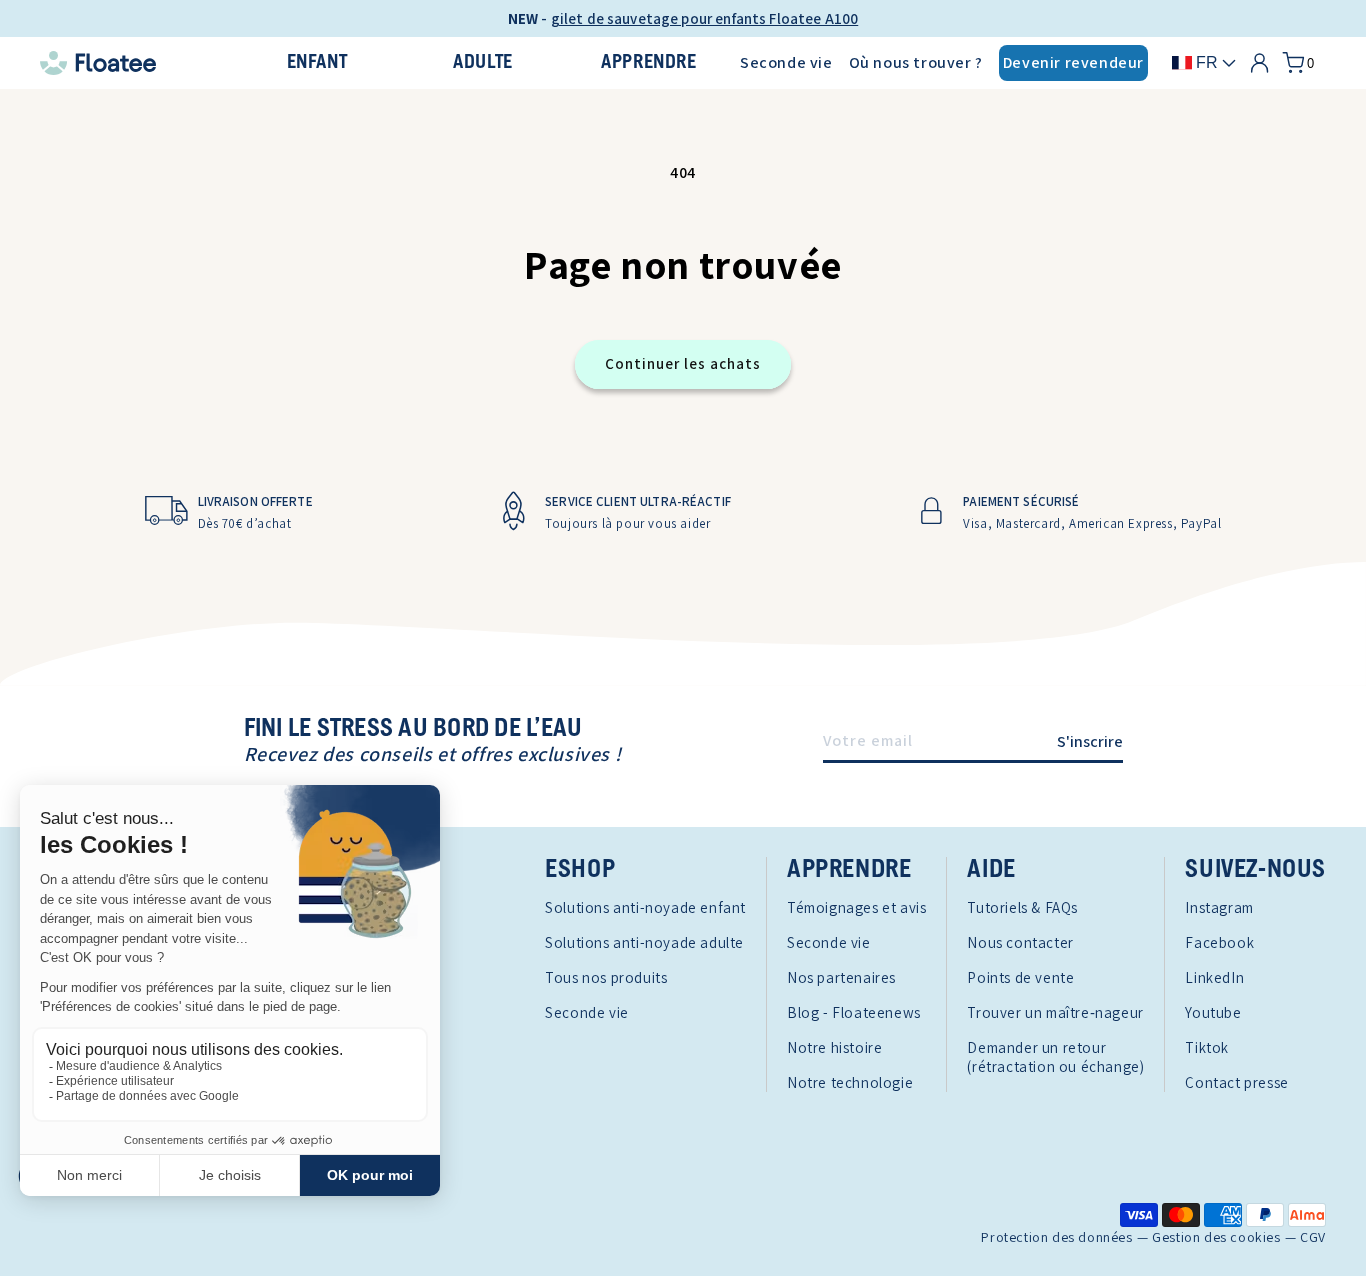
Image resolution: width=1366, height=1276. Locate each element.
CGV (1313, 1237)
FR (1207, 62)
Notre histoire (834, 1047)
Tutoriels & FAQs (1022, 907)
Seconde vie (786, 62)
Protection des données (1056, 1237)
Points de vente (1020, 977)
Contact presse (1236, 1082)
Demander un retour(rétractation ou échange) (1055, 1057)
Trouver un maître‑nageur (1055, 1012)
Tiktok (1207, 1047)
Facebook (1219, 942)
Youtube (1213, 1012)
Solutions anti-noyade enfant (645, 907)
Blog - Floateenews (854, 1012)
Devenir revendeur (1073, 62)
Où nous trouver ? (916, 62)
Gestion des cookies (1216, 1237)
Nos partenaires (841, 977)
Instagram (1219, 907)
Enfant (317, 62)
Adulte (483, 62)
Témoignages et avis (856, 907)
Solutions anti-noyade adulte (644, 942)
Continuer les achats (683, 363)
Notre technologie (850, 1082)
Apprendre (648, 62)
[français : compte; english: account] (1259, 63)
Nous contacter (1020, 942)
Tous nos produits (606, 977)
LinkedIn (1214, 977)
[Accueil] (133, 63)
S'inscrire (1090, 741)
